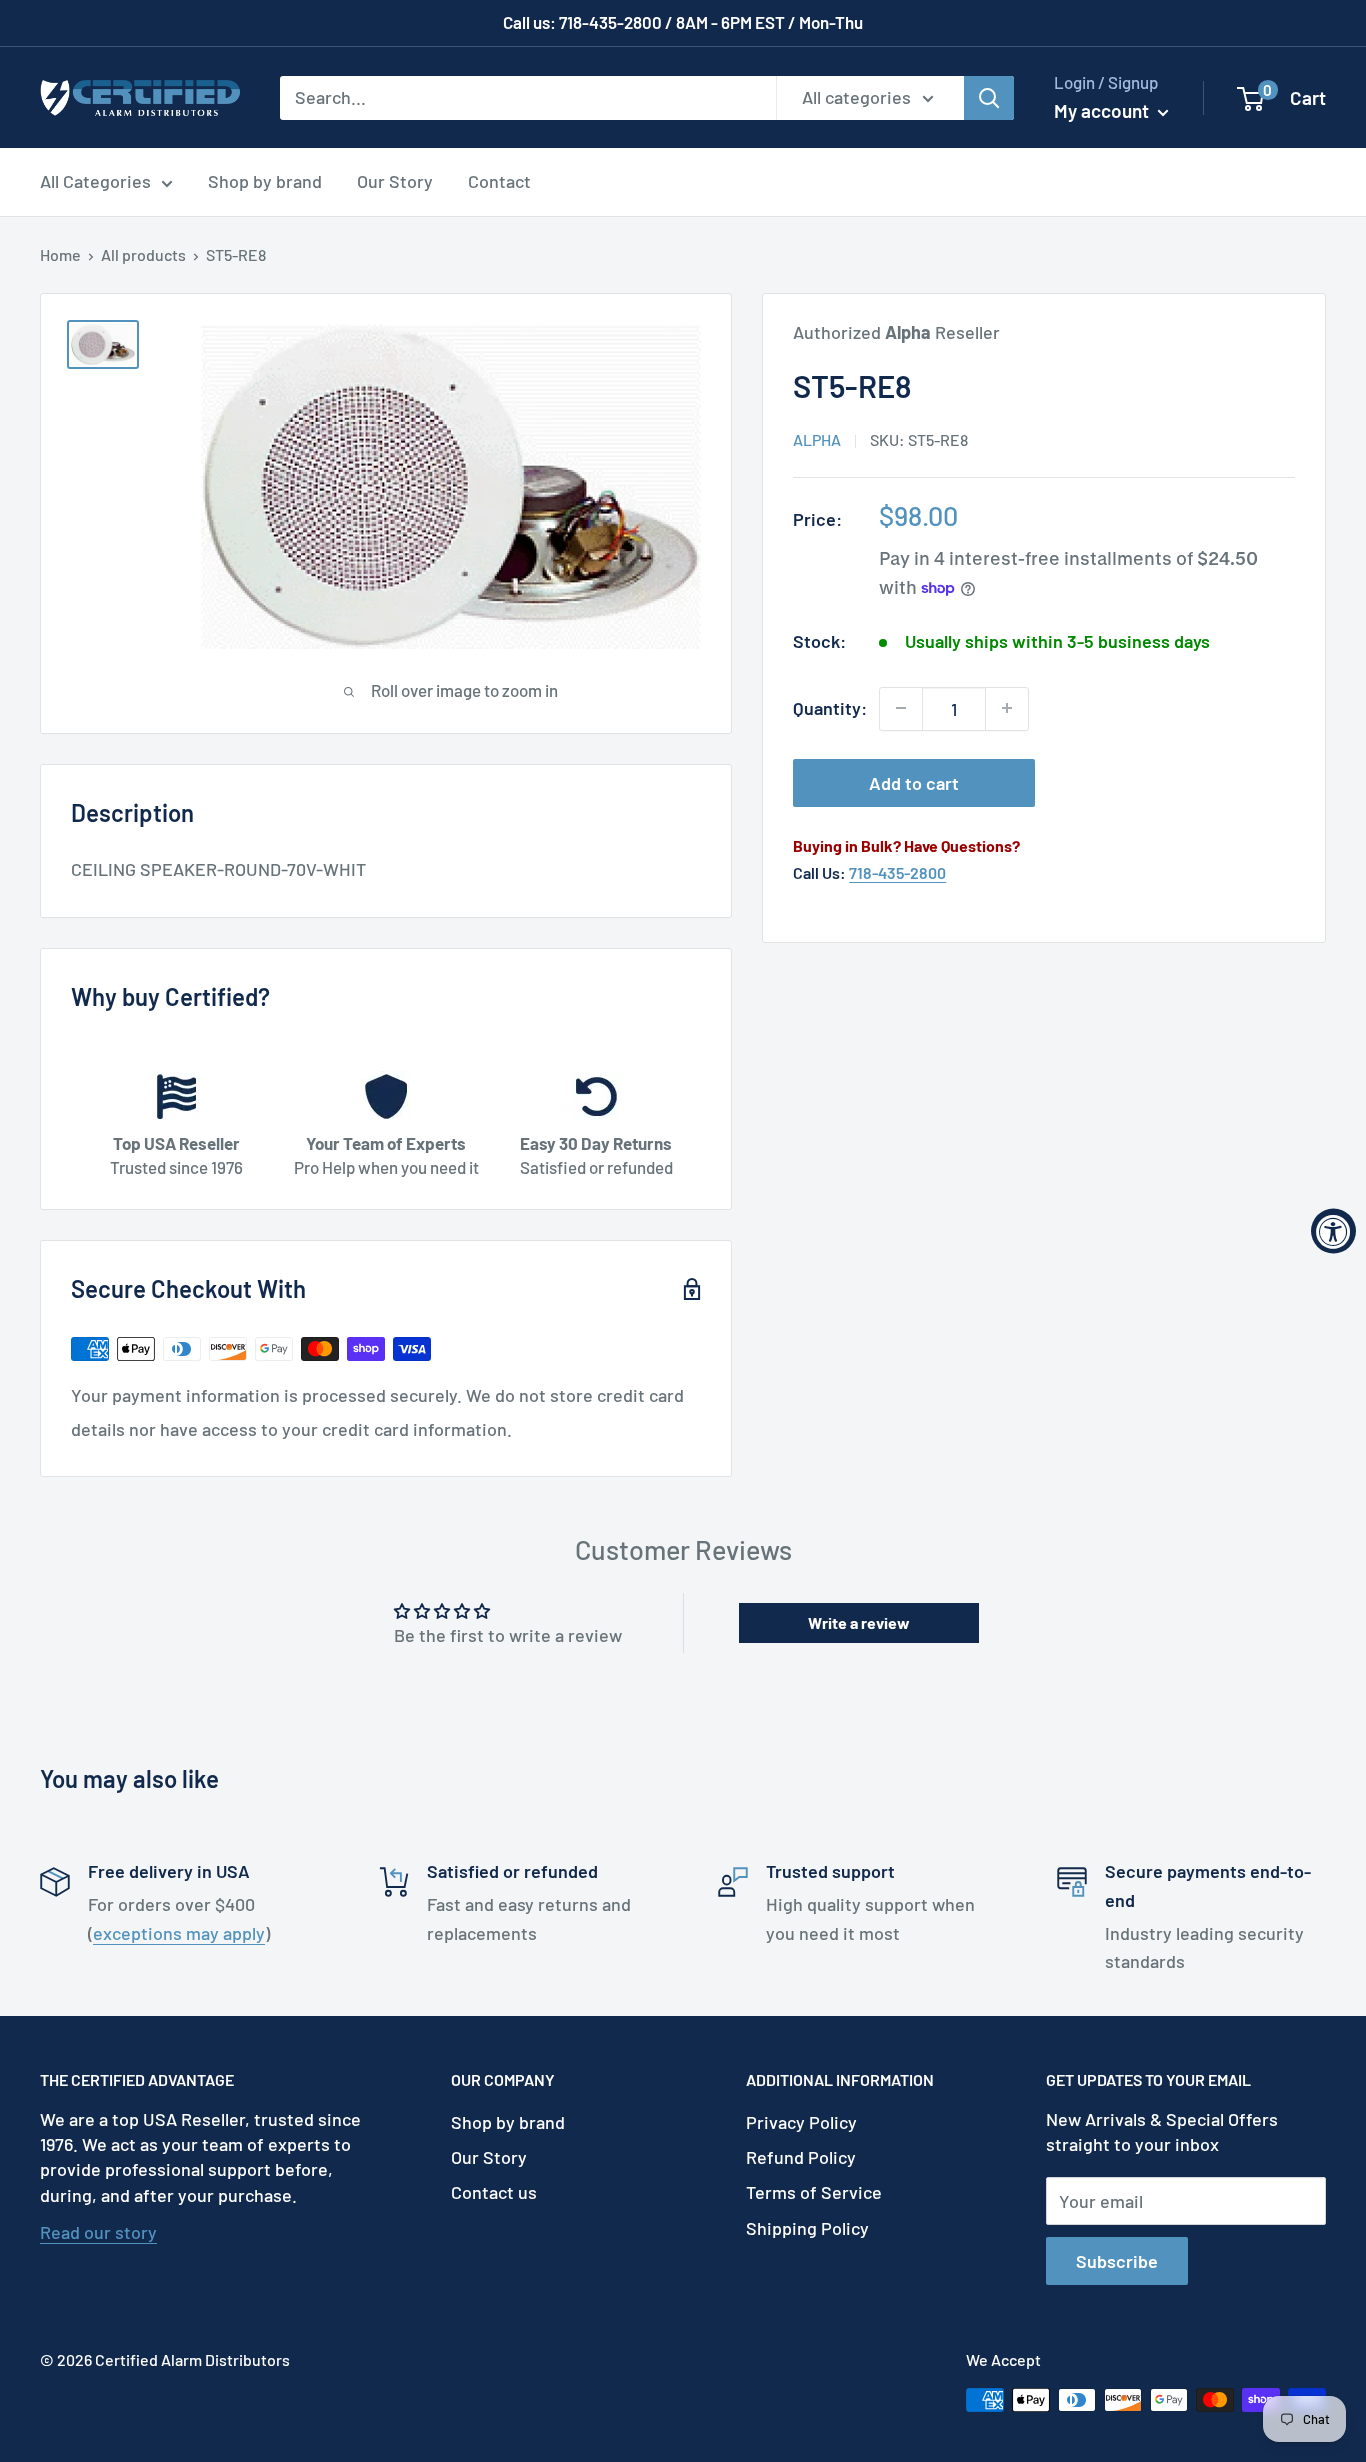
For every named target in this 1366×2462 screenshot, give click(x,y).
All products (143, 254)
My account (1103, 110)
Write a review (859, 1622)
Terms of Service (814, 2192)
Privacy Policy (801, 2122)
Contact (499, 181)
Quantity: (830, 708)
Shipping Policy (807, 2228)
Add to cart (914, 782)
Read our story (98, 2232)
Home (60, 254)
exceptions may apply (179, 1933)
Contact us (494, 2192)
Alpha (817, 439)
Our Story (395, 181)
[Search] (989, 97)
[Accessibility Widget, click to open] (1333, 1231)
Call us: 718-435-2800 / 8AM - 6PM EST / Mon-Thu (683, 22)
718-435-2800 (897, 872)
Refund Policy (801, 2157)
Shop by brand (265, 181)
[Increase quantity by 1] (1007, 708)
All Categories (95, 181)
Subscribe (1117, 2261)
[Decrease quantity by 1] (901, 708)
